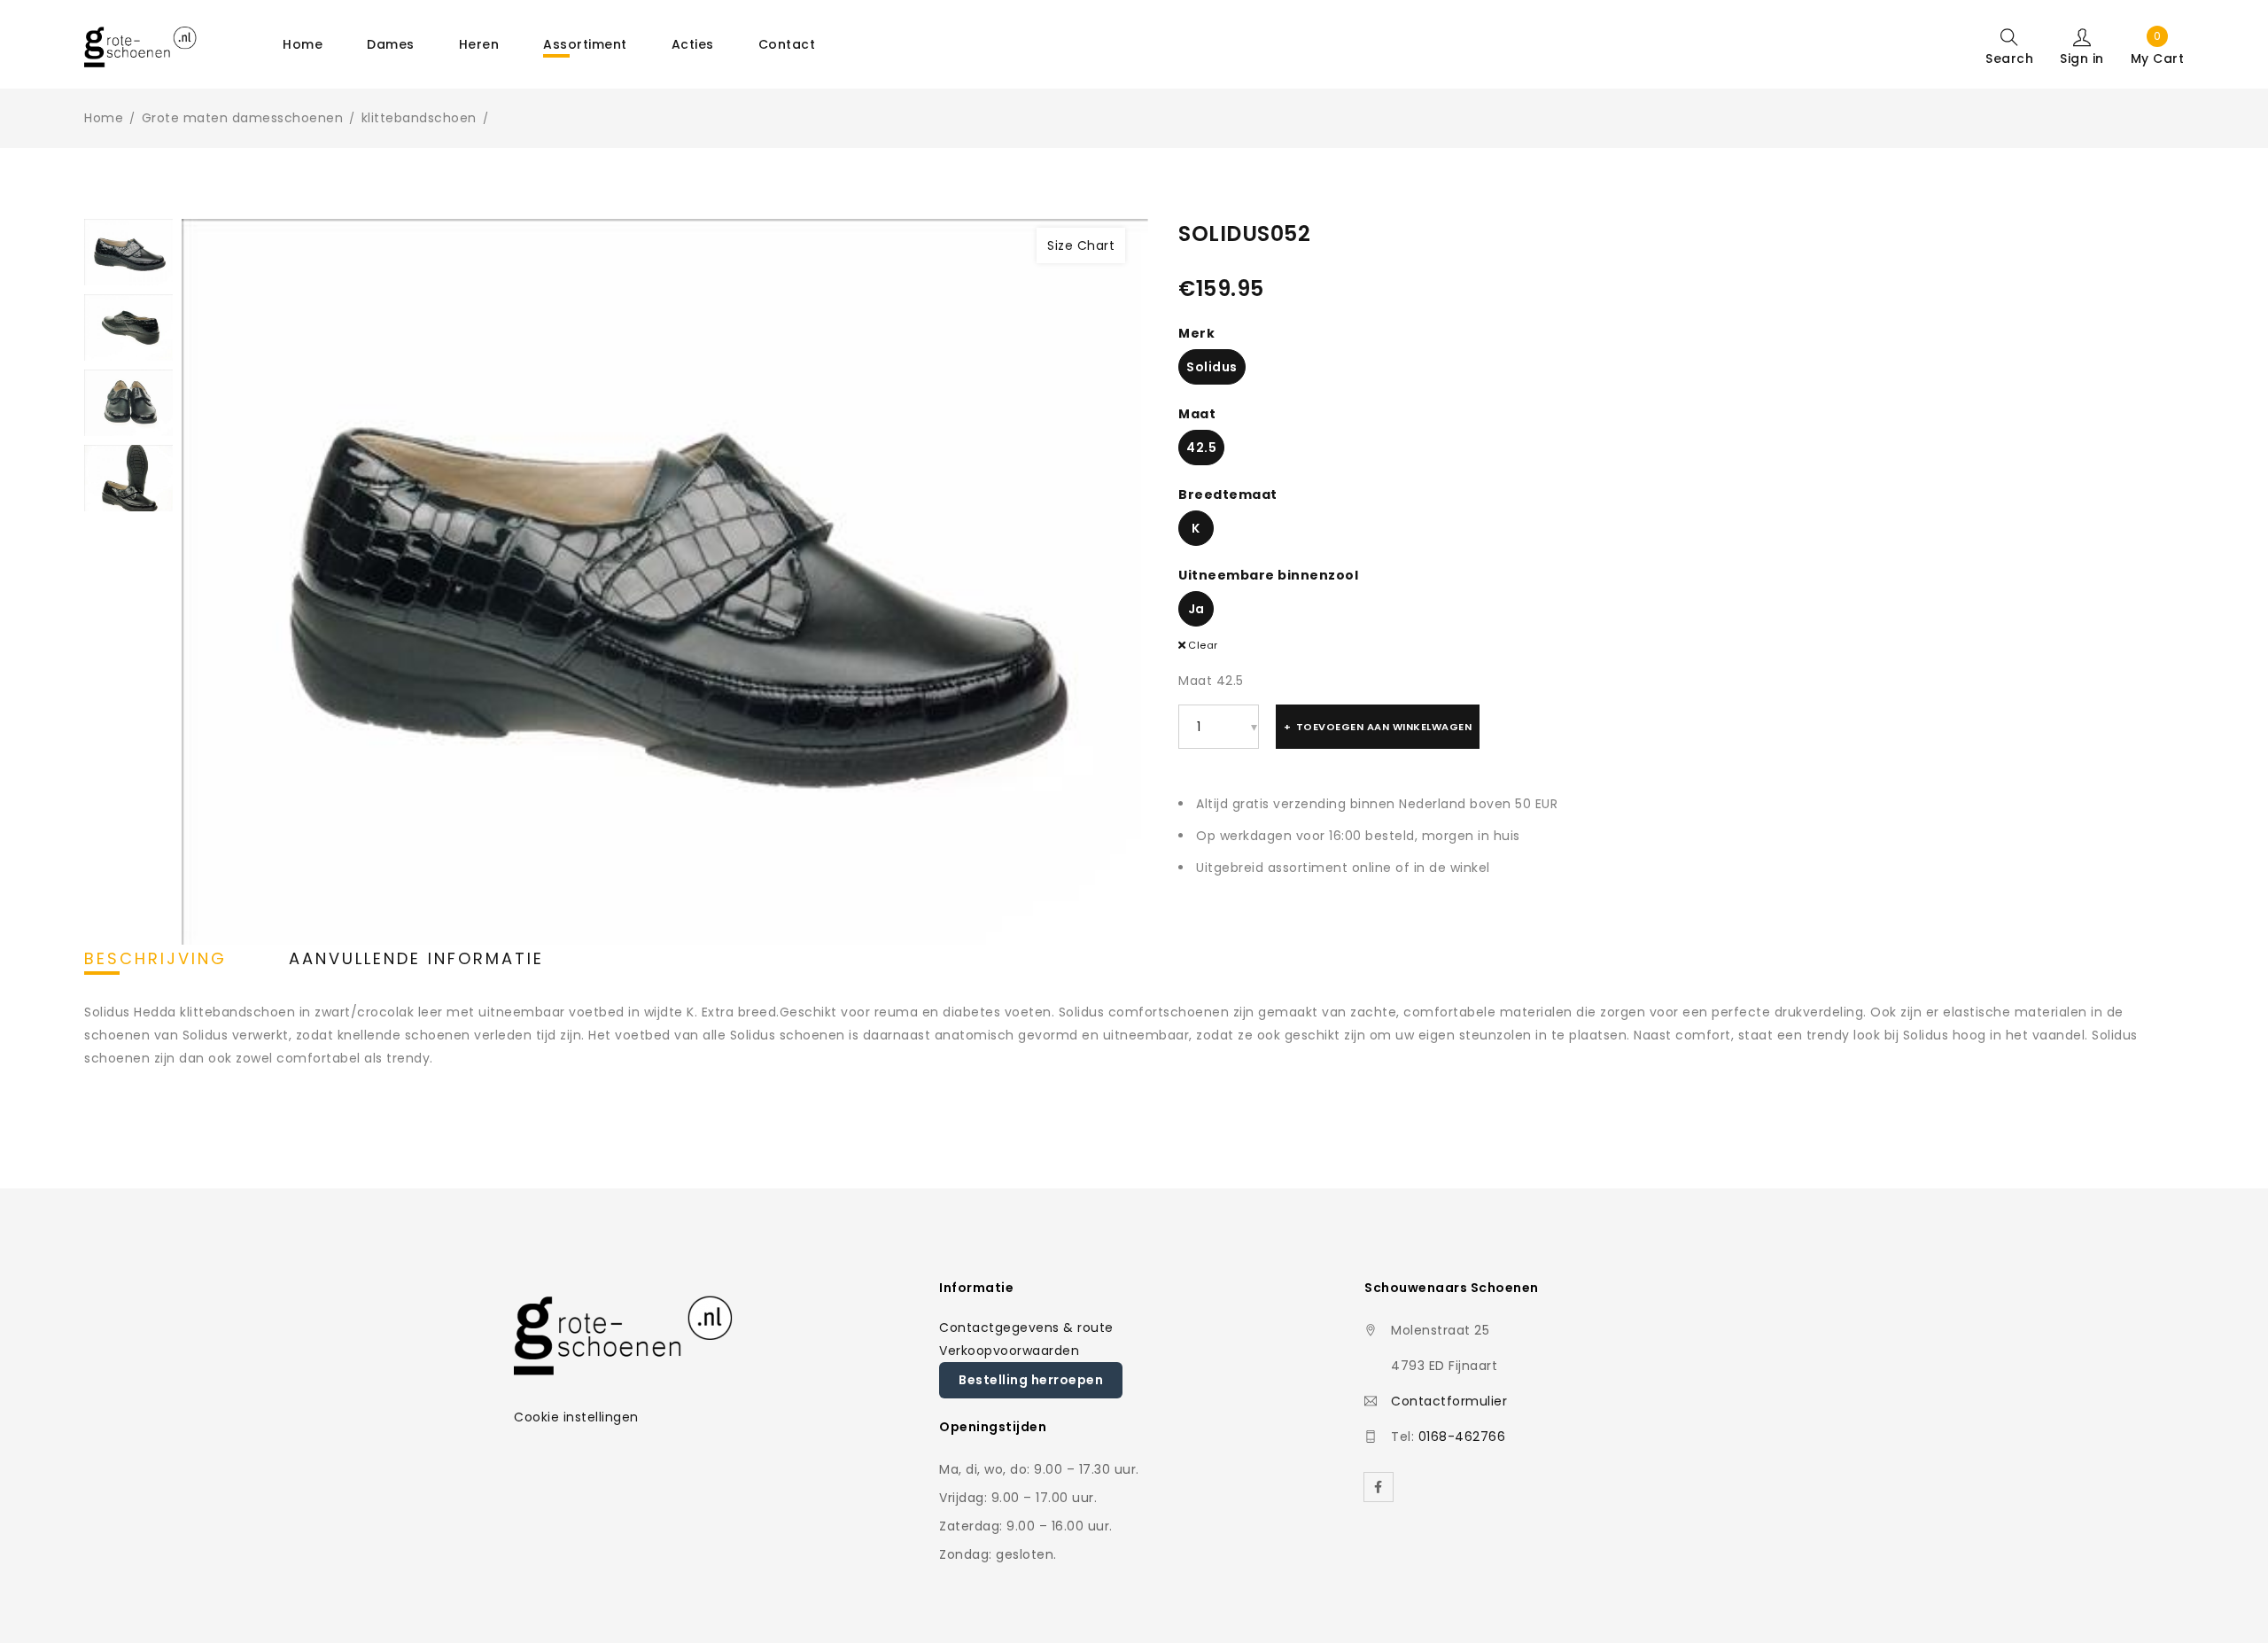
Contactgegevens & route (1026, 1328)
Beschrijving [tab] (155, 959)
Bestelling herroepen (1031, 1380)
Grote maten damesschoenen (243, 118)
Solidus (1212, 367)
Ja (1196, 609)
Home (104, 118)
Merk (1196, 333)
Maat (1197, 414)
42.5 (1201, 448)
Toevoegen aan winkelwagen (1384, 727)
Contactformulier (1449, 1401)
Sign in (2082, 58)
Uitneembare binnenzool (1268, 575)
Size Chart (1081, 245)
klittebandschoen (419, 118)
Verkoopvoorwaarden (1009, 1351)
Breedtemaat (1228, 494)
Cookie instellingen (576, 1417)
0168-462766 (1462, 1437)
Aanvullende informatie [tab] (416, 959)
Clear (1203, 645)
